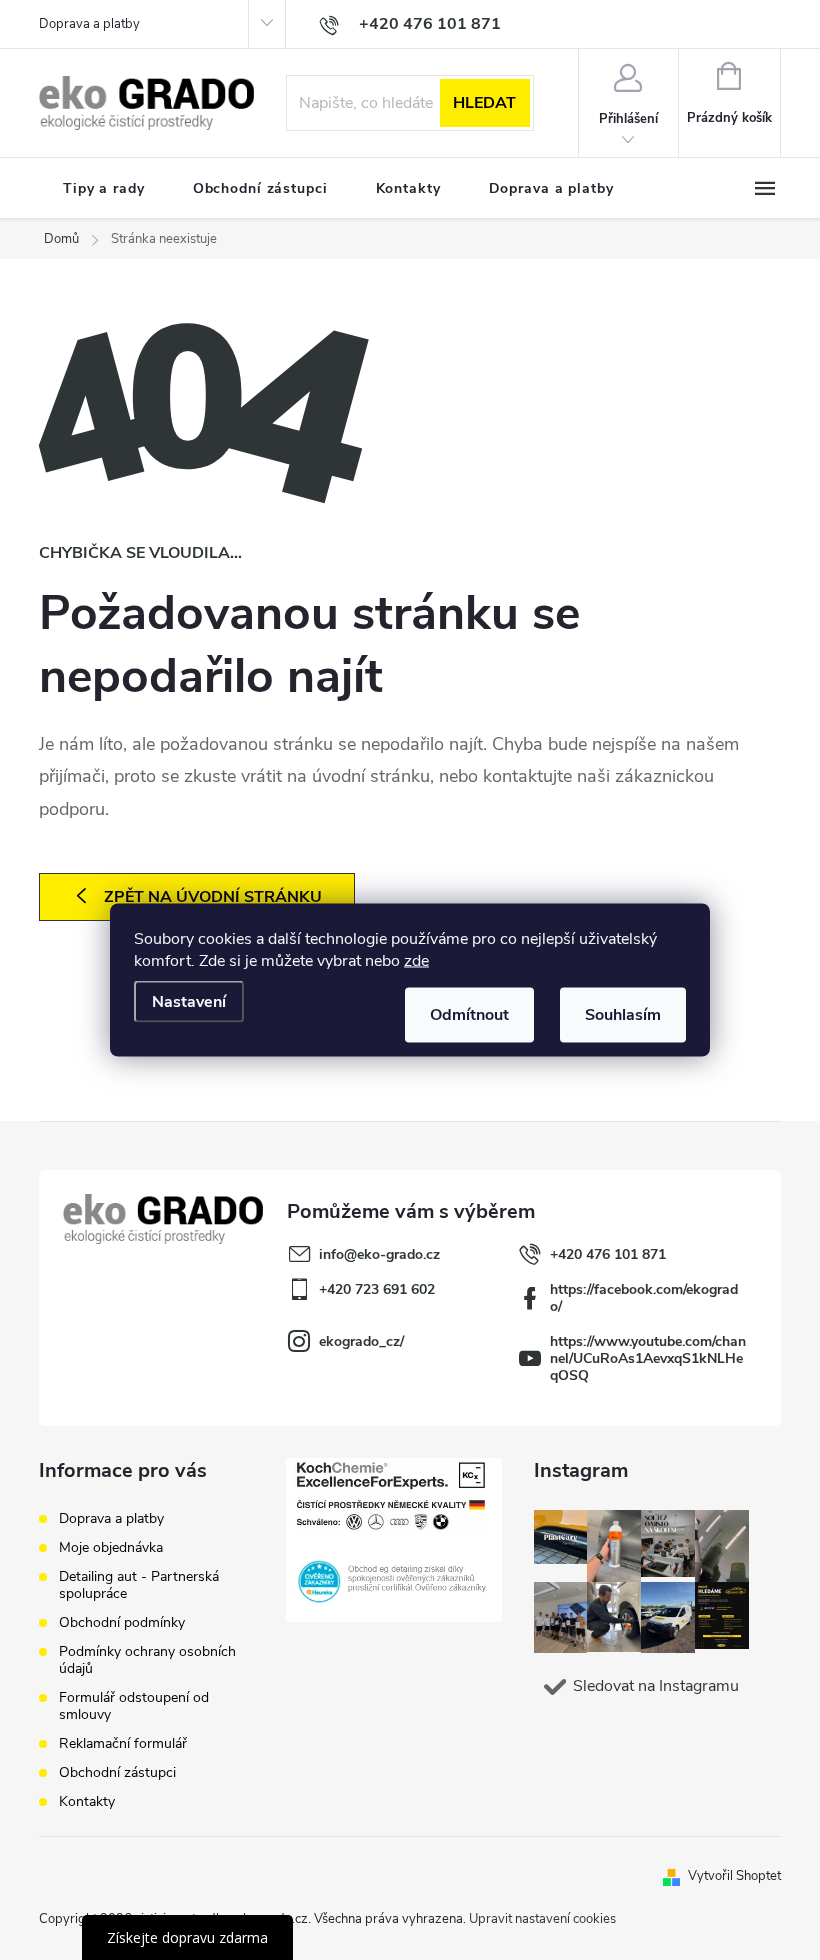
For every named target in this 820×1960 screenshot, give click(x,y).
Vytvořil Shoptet (734, 1876)
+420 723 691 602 (377, 1289)
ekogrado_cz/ (361, 1341)
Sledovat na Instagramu (656, 1686)
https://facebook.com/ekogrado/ (644, 1298)
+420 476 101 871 (608, 1254)
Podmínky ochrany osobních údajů (147, 1660)
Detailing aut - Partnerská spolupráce (139, 1585)
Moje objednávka (111, 1547)
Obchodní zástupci (117, 1772)
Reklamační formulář (123, 1743)
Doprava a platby (89, 24)
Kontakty (87, 1801)
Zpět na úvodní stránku (213, 897)
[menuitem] (104, 189)
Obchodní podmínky (122, 1622)
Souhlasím (623, 1015)
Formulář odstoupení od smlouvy (134, 1706)
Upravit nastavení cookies (542, 1919)
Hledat (484, 103)
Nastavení (189, 1002)
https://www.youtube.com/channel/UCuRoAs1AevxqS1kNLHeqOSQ (648, 1358)
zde (416, 961)
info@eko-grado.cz (379, 1254)
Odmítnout (469, 1015)
